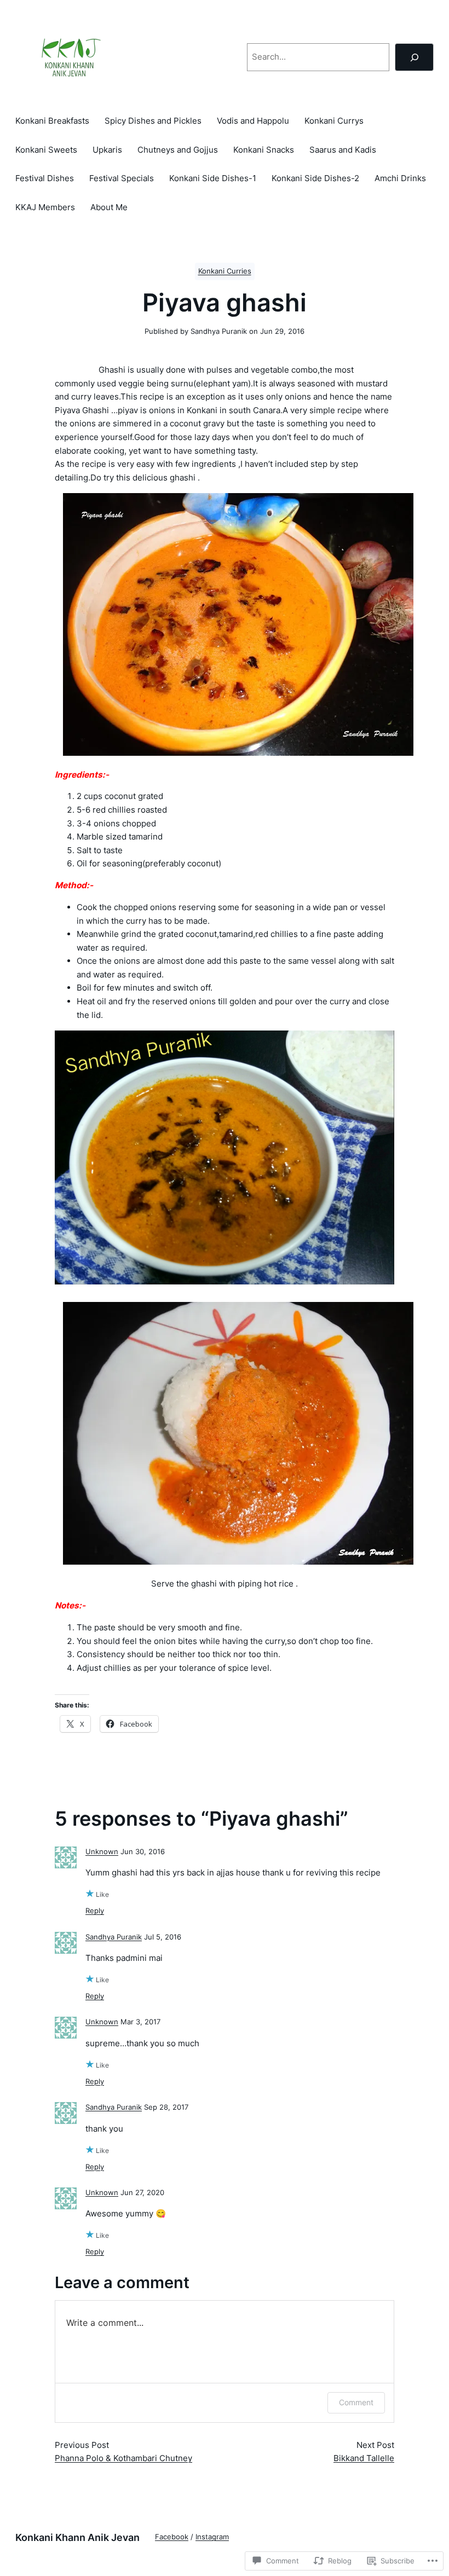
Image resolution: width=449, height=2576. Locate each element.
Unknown (102, 1852)
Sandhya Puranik (114, 1937)
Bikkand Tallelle (364, 2458)
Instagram (212, 2537)
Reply (95, 1911)
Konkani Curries (225, 271)
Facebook (172, 2537)
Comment (356, 2402)
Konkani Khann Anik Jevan (77, 2537)
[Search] (414, 57)
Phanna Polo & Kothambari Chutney (123, 2458)
